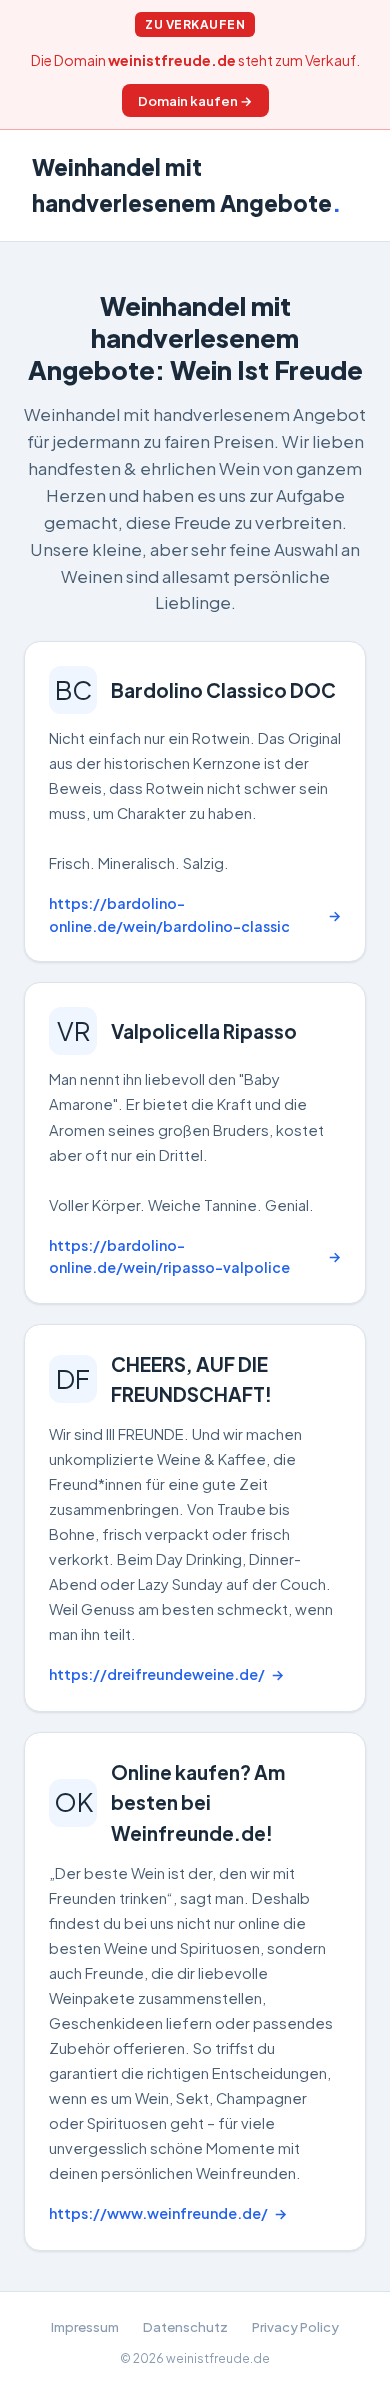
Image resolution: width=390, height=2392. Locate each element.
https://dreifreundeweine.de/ (157, 1674)
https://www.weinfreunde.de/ (158, 2213)
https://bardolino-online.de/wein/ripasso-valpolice (169, 1256)
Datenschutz (185, 2326)
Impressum (85, 2326)
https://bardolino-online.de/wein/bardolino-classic (169, 914)
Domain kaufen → (195, 100)
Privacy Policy (295, 2326)
